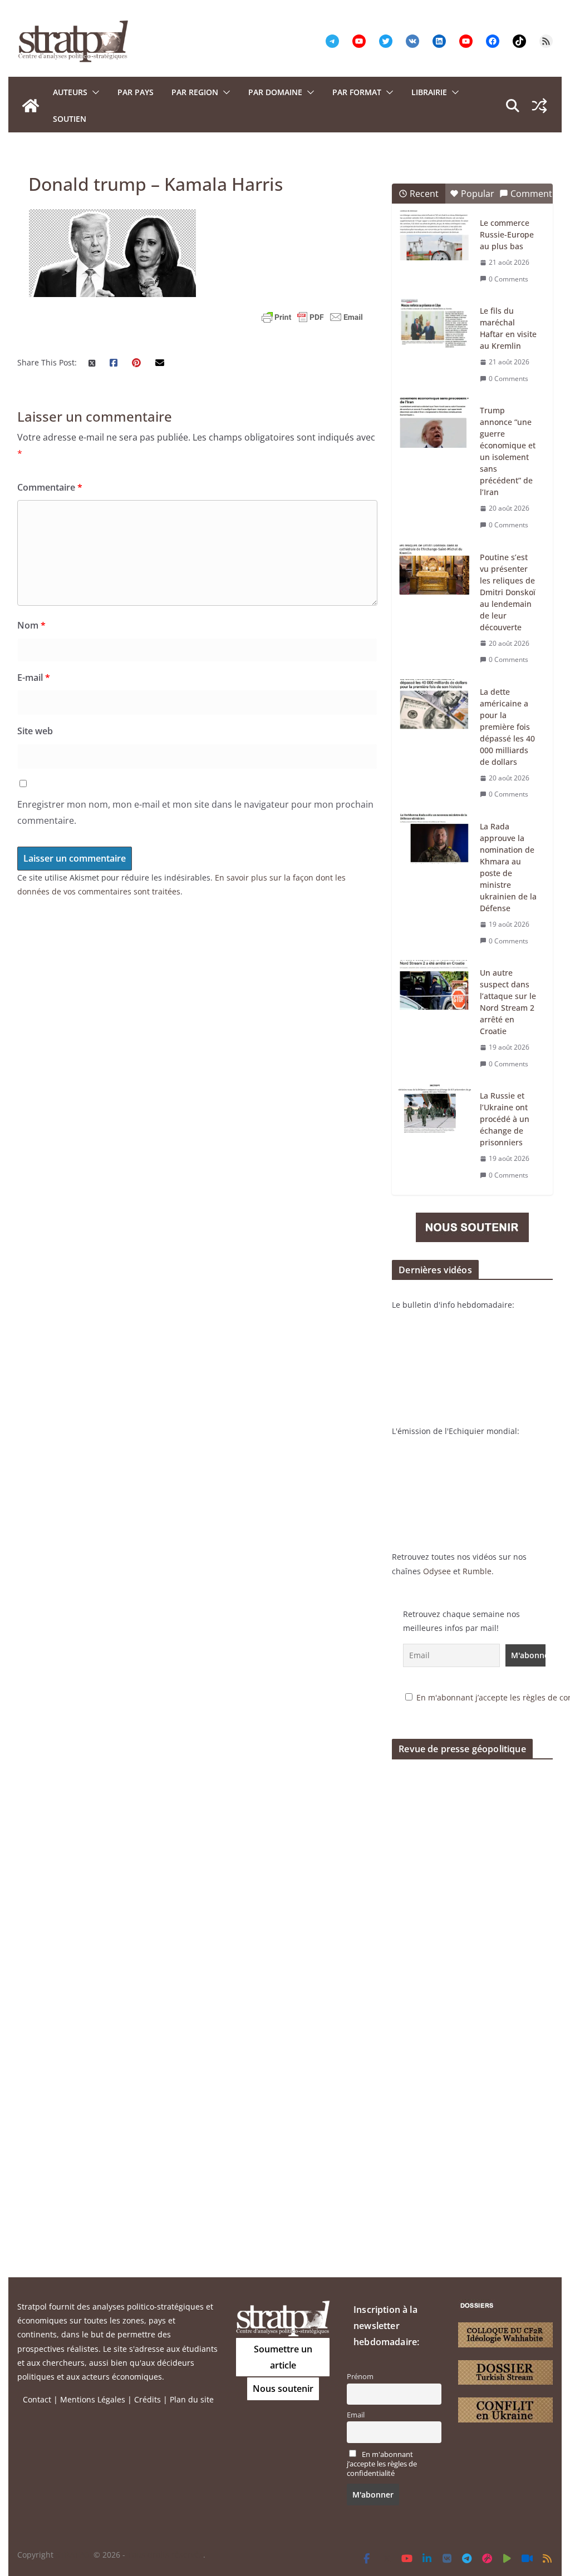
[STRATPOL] (31, 106)
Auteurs (70, 92)
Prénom (360, 2377)
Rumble (477, 1571)
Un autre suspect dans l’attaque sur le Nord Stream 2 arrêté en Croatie (508, 1002)
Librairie (429, 92)
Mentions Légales (93, 2399)
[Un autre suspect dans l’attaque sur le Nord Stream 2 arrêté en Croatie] (435, 985)
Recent (424, 194)
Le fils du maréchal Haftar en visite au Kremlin (508, 328)
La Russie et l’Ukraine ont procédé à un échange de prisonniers (505, 1119)
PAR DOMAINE (275, 92)
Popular (478, 194)
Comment (531, 194)
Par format (357, 92)
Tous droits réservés (165, 2555)
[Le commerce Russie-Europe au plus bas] (435, 235)
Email (356, 2415)
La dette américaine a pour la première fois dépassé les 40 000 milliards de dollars (507, 727)
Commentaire (50, 487)
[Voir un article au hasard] (539, 106)
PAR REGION (195, 92)
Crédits (148, 2399)
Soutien (70, 119)
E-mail (34, 678)
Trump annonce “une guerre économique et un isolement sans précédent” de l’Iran (508, 451)
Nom (31, 625)
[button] (94, 92)
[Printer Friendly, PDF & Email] (312, 317)
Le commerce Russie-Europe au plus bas (507, 234)
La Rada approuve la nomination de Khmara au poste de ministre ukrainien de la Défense (508, 867)
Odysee (437, 1571)
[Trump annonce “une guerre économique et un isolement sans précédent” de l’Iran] (435, 423)
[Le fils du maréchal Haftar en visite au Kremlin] (435, 323)
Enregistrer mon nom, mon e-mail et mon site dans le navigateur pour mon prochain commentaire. (195, 812)
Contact (37, 2399)
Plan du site (192, 2399)
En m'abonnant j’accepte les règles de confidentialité (382, 2464)
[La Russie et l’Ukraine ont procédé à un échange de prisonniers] (435, 1108)
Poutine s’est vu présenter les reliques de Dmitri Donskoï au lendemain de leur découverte (508, 592)
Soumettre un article (283, 2357)
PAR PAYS (136, 92)
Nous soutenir (283, 2389)
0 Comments (508, 279)
